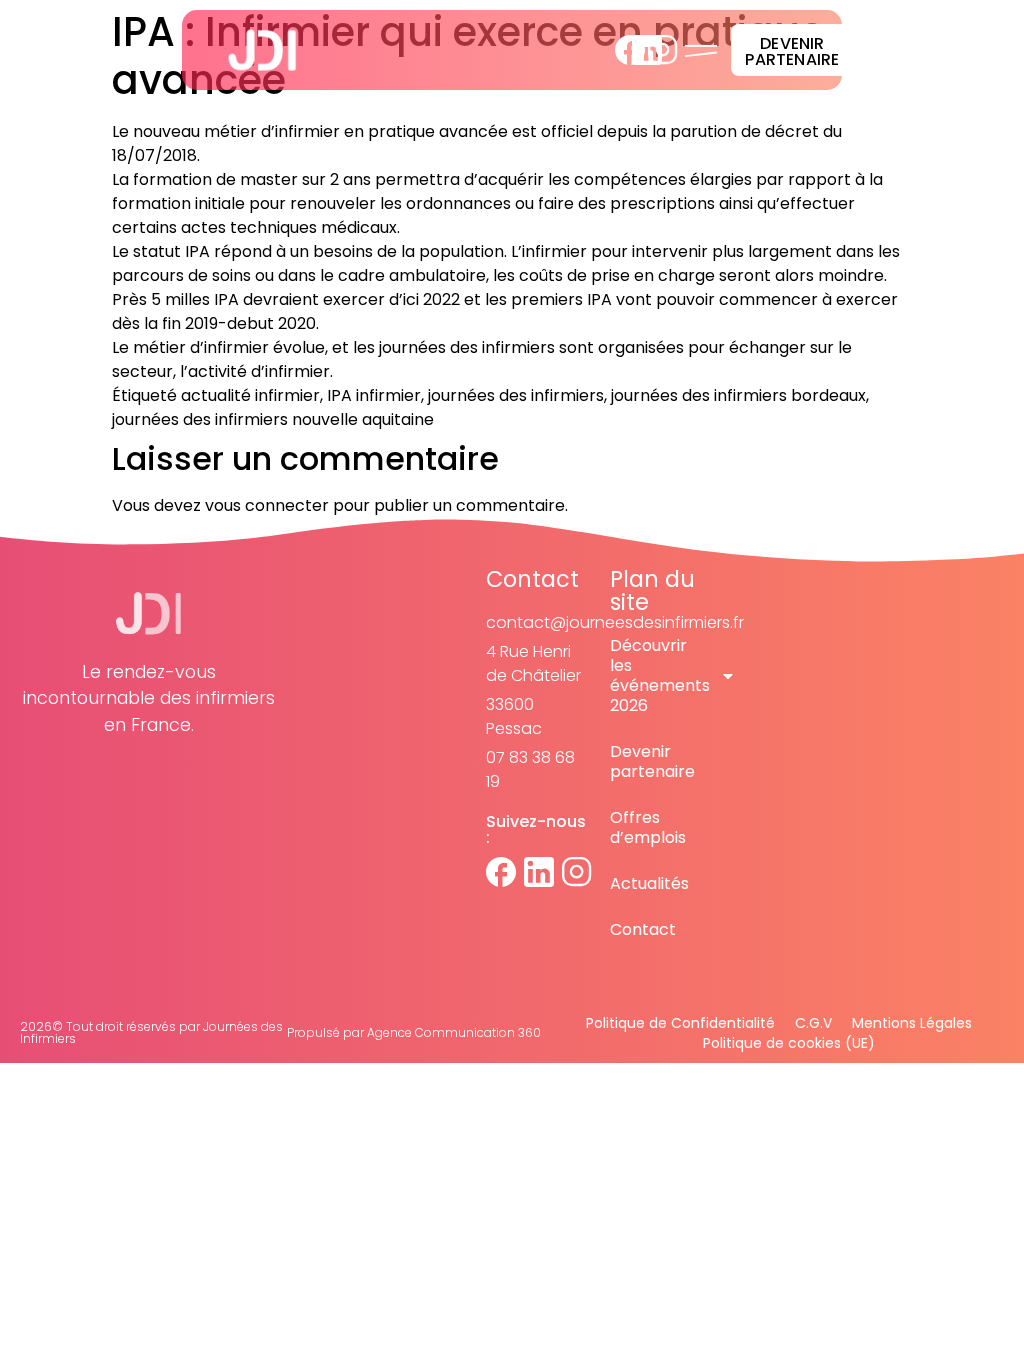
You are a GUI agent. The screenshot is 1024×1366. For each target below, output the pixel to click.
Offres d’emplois (648, 827)
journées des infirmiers (516, 395)
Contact (643, 929)
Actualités (649, 883)
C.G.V (813, 1023)
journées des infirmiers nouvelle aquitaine (273, 419)
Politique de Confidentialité (680, 1023)
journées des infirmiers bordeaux (738, 395)
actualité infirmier (250, 395)
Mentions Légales (912, 1023)
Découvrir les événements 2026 (660, 675)
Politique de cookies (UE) (789, 1043)
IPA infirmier (374, 395)
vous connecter (267, 505)
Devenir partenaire (652, 761)
